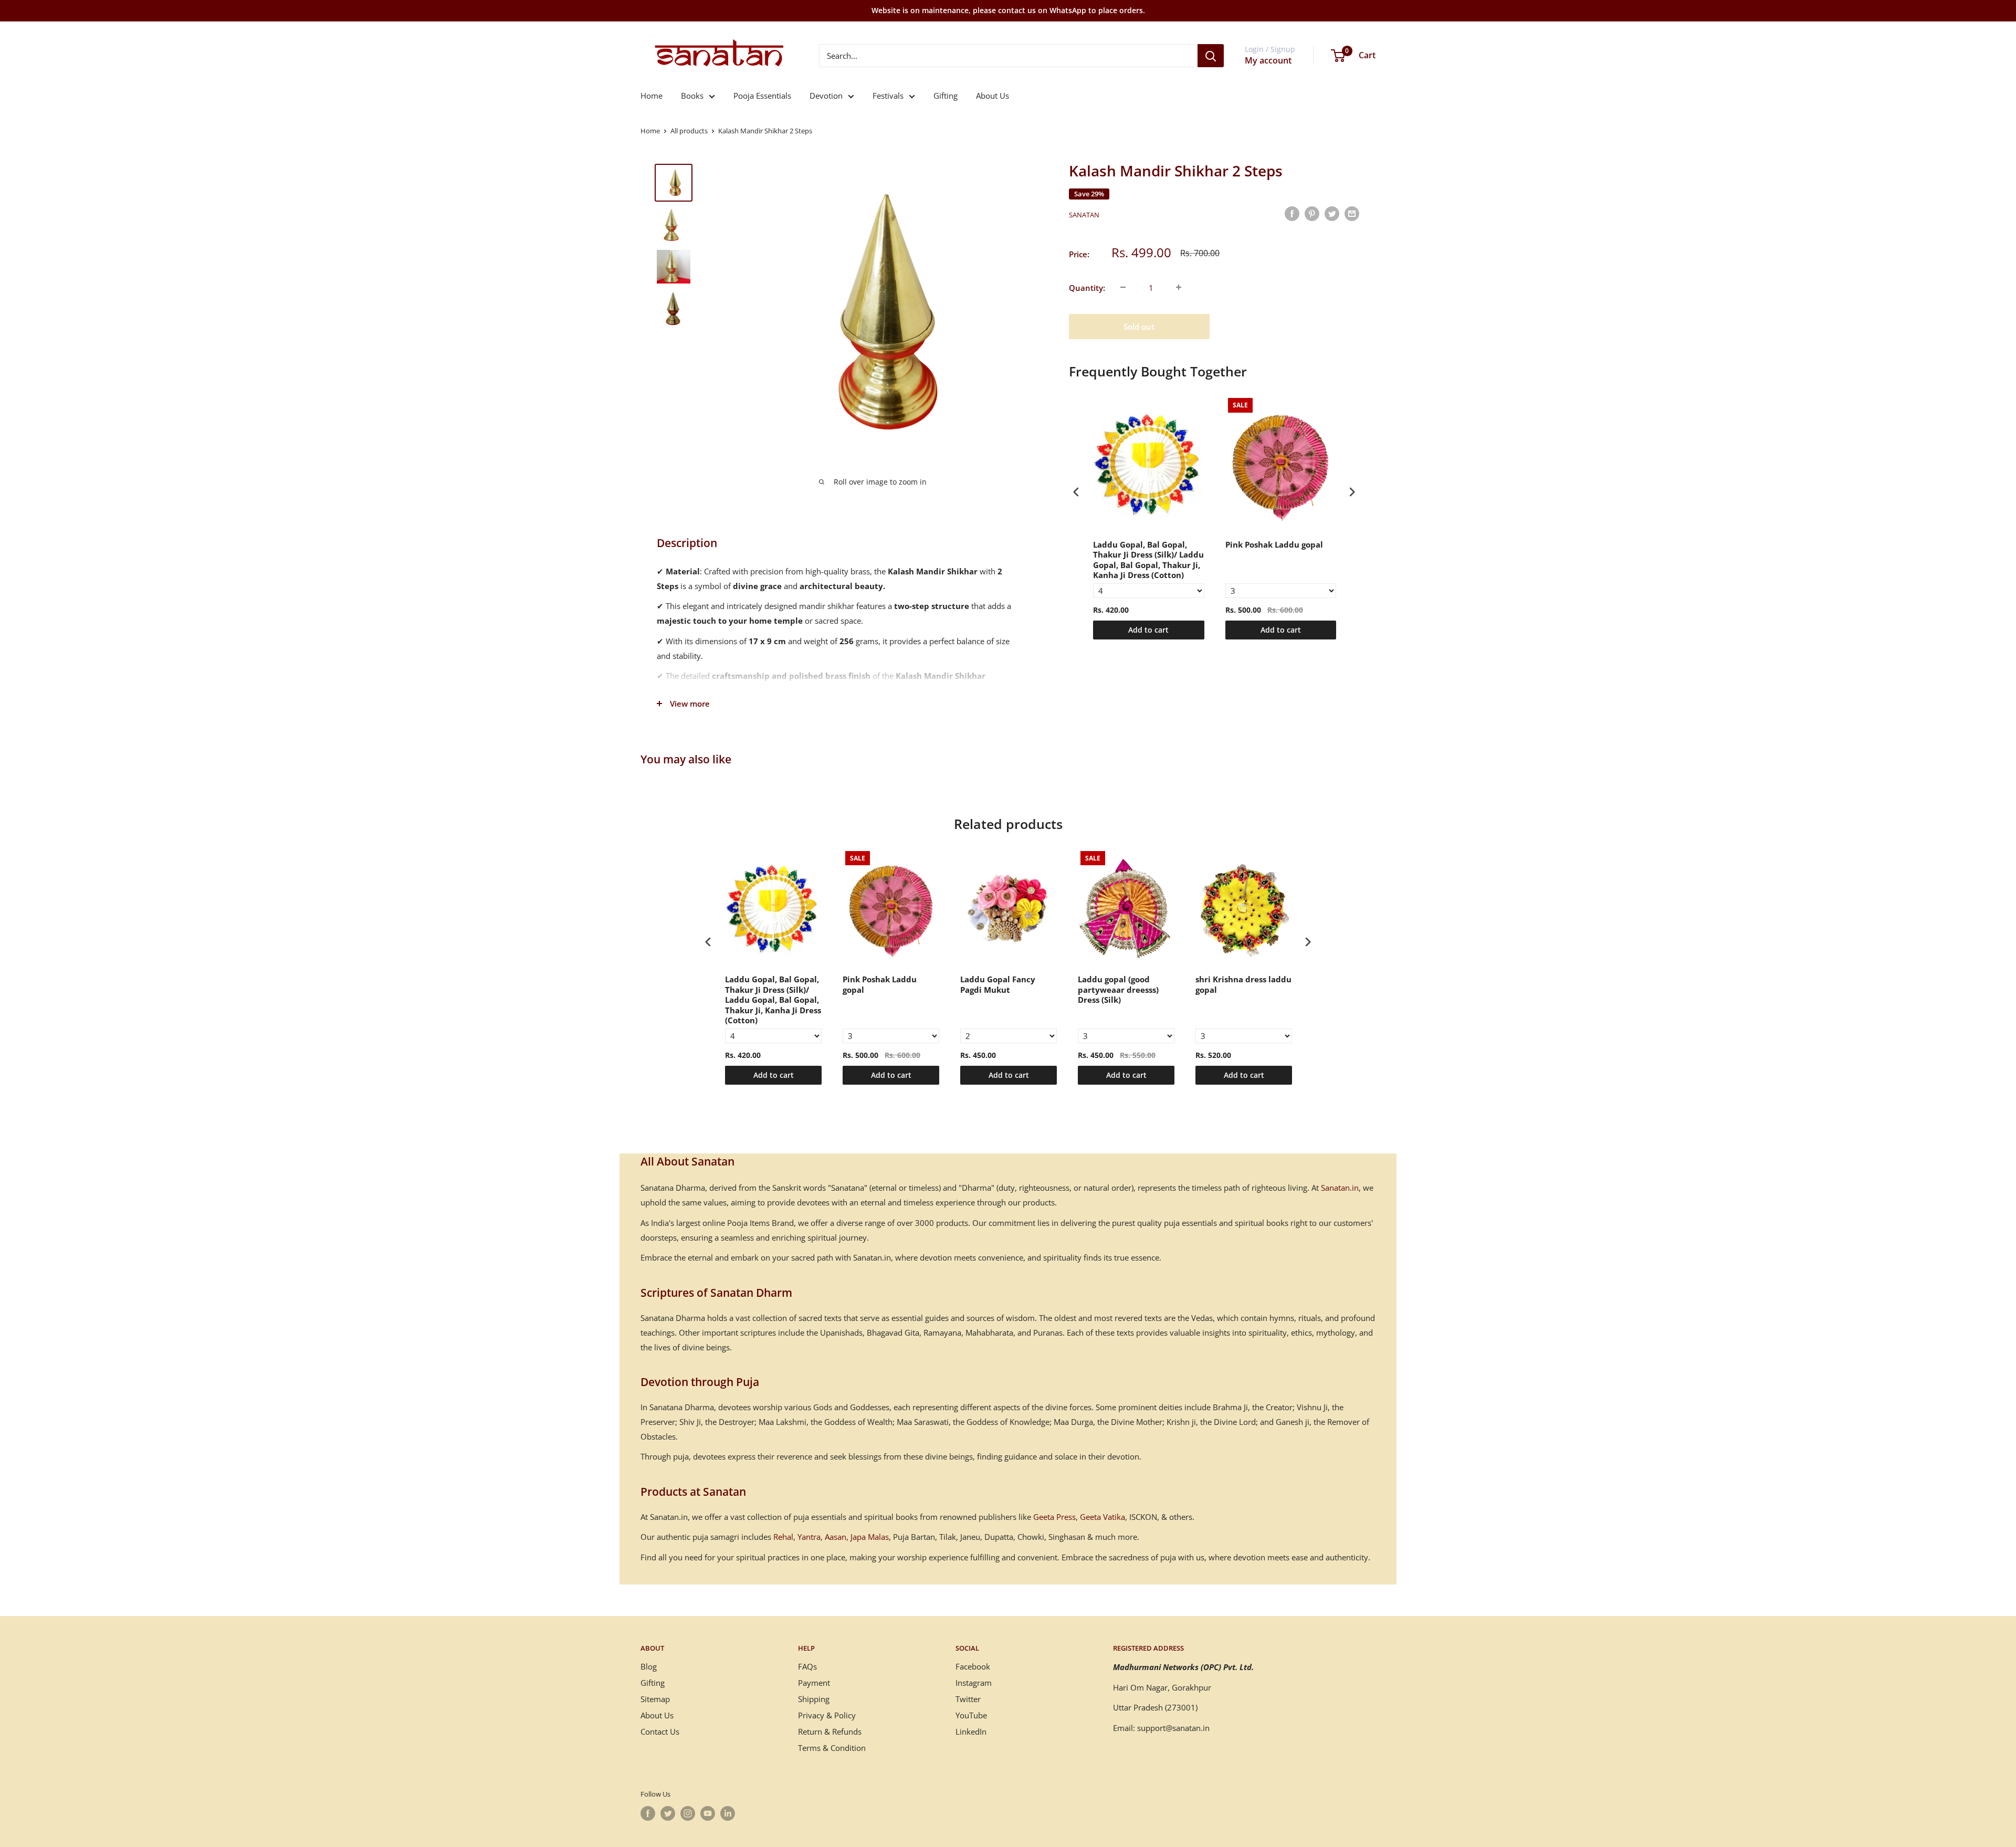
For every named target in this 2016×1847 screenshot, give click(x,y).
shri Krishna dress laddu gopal (1243, 985)
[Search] (1211, 56)
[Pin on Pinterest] (1312, 213)
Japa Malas (870, 1537)
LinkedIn (971, 1731)
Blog (649, 1666)
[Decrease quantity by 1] (1123, 287)
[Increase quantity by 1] (1179, 287)
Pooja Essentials (762, 96)
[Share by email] (1352, 213)
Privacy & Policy (827, 1715)
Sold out (1139, 326)
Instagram (974, 1683)
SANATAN (1084, 215)
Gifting (946, 96)
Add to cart (1148, 630)
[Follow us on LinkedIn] (728, 1813)
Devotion (826, 96)
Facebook (973, 1666)
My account (1268, 60)
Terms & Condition (832, 1748)
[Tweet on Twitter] (1332, 213)
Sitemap (655, 1699)
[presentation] (1076, 492)
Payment (814, 1683)
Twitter (968, 1699)
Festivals (888, 96)
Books (692, 96)
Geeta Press (1054, 1517)
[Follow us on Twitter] (668, 1813)
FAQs (807, 1666)
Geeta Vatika (1102, 1517)
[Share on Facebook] (1292, 213)
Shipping (814, 1699)
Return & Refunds (830, 1731)
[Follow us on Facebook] (648, 1813)
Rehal (783, 1537)
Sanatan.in (1340, 1188)
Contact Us (660, 1731)
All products (689, 131)
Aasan (836, 1537)
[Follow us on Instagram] (688, 1813)
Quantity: (1087, 287)
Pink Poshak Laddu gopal (1274, 545)
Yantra (809, 1537)
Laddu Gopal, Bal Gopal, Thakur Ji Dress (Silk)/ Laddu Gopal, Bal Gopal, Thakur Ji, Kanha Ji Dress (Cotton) (1148, 560)
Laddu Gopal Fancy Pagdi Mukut (998, 985)
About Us (993, 96)
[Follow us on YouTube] (708, 1813)
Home (652, 96)
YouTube (971, 1715)
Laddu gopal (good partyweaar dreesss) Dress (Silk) (1118, 990)
